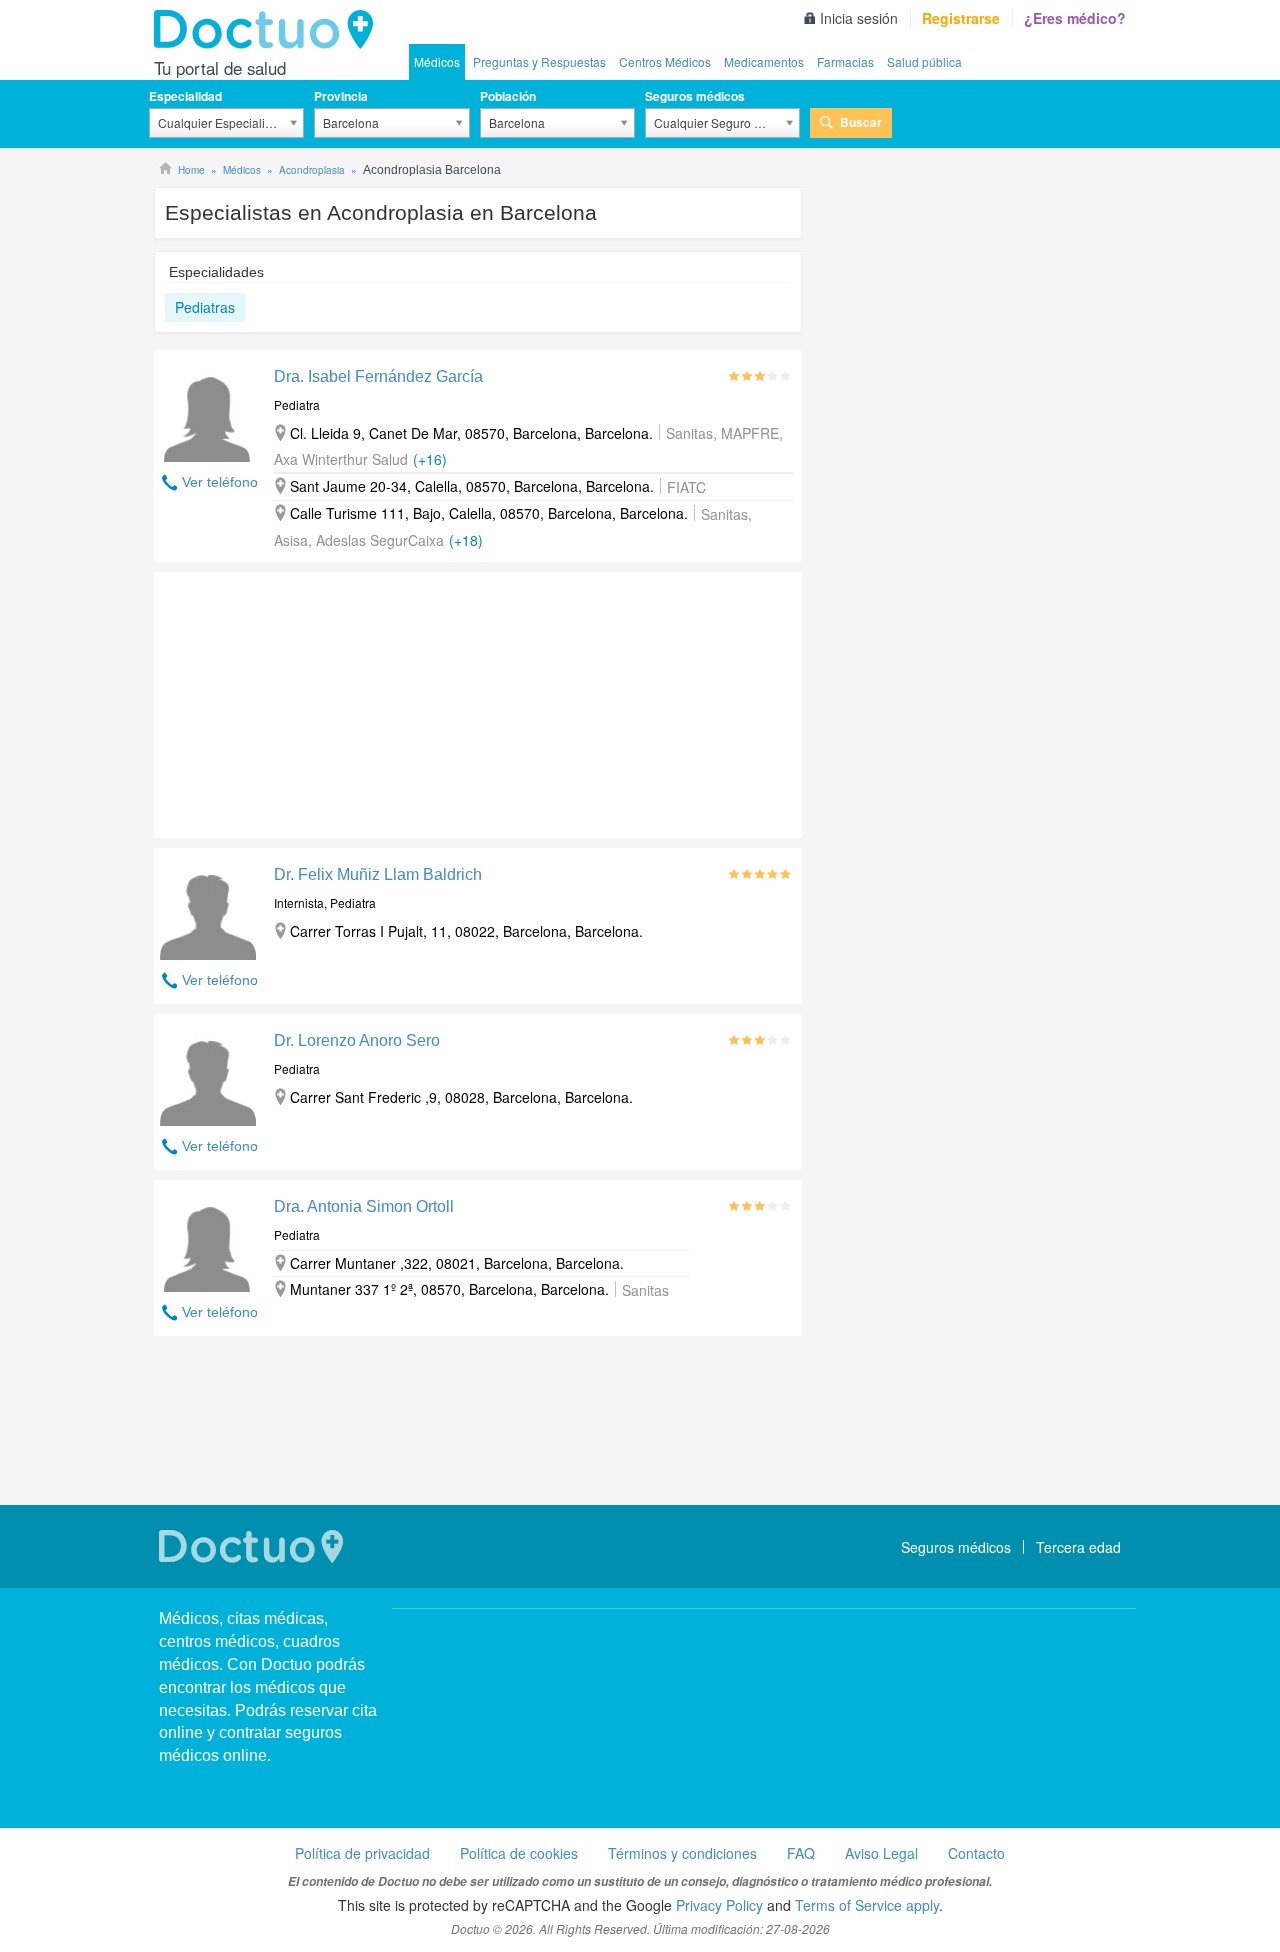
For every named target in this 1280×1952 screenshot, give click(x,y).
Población (508, 96)
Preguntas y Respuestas (539, 61)
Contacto (976, 1853)
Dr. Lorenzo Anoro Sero (357, 1040)
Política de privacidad (362, 1853)
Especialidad (185, 96)
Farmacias (845, 61)
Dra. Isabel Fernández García (378, 376)
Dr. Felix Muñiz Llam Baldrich (378, 874)
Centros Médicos (665, 61)
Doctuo (269, 30)
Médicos (437, 61)
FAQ (801, 1853)
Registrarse (961, 18)
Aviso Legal (881, 1853)
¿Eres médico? (1075, 18)
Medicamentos (764, 61)
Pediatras (205, 307)
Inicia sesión (859, 18)
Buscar (861, 122)
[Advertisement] (307, 700)
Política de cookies (519, 1853)
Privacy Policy (719, 1905)
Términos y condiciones (682, 1853)
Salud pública (924, 61)
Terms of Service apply (867, 1905)
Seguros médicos (695, 96)
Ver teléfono (220, 482)
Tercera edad (1078, 1547)
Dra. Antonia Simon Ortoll (364, 1206)
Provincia (341, 96)
